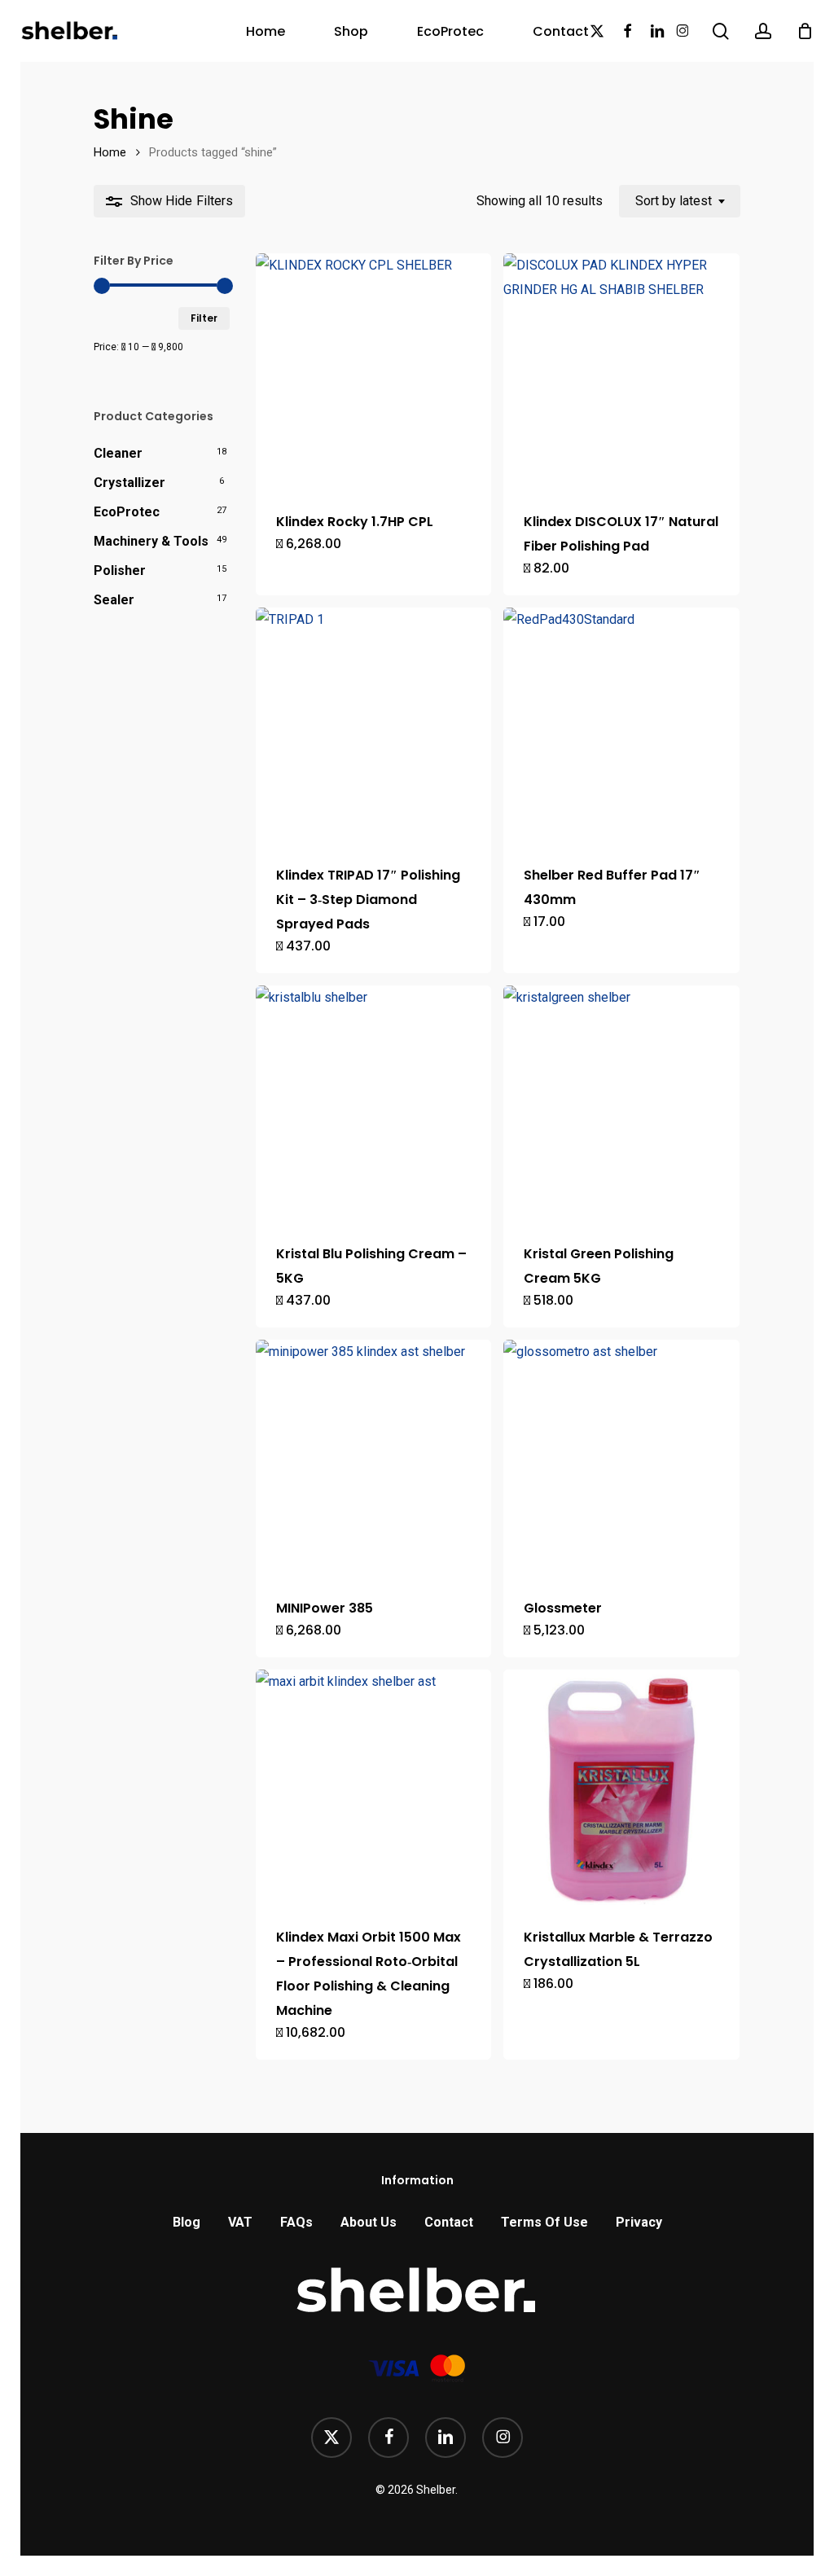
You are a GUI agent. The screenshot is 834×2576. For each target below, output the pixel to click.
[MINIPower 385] (374, 1458)
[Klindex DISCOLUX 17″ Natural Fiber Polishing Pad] (621, 371)
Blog (187, 2222)
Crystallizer (129, 483)
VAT (240, 2222)
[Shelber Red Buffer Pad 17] (621, 726)
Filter (204, 318)
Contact (449, 2222)
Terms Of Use (544, 2222)
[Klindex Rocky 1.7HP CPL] (374, 371)
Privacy (639, 2222)
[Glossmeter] (621, 1458)
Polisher (120, 570)
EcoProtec (127, 512)
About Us (369, 2222)
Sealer (114, 600)
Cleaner (118, 453)
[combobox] (680, 201)
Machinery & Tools (151, 541)
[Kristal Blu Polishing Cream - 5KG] (374, 1104)
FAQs (296, 2222)
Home (110, 152)
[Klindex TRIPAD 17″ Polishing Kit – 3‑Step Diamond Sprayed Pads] (374, 726)
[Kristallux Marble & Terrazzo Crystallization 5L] (621, 1788)
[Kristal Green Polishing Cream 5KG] (621, 1104)
